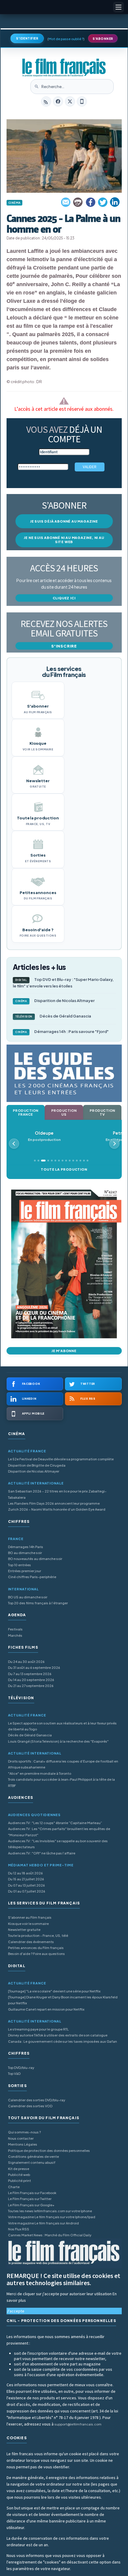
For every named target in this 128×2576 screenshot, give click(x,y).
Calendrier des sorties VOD (30, 2106)
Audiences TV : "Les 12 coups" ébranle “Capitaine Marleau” (55, 1823)
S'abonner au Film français (30, 1917)
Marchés (15, 1635)
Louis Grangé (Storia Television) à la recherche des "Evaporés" (58, 1741)
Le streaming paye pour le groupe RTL (38, 2029)
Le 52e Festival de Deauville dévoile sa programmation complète (61, 1459)
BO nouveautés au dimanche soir (35, 1559)
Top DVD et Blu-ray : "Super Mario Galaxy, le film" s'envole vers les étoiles (63, 983)
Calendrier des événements (31, 1942)
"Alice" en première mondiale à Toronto (40, 1773)
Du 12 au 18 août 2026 (25, 1873)
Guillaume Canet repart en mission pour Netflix (46, 2009)
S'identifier (27, 38)
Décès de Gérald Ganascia (53, 1016)
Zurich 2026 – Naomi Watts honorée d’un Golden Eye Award (57, 1509)
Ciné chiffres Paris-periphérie (32, 1577)
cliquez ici (64, 598)
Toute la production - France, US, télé (38, 1935)
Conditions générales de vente (33, 2156)
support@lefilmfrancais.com (78, 2424)
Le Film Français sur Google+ (31, 2205)
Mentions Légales (23, 2144)
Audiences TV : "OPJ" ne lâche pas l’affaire (42, 1853)
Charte (14, 2187)
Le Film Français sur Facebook (32, 2193)
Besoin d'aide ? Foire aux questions (36, 1954)
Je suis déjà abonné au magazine (64, 521)
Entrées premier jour (25, 1571)
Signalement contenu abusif (32, 2162)
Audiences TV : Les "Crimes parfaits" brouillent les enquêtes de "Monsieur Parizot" (59, 1832)
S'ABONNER (103, 39)
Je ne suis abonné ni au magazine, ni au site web (64, 540)
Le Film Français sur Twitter (30, 2199)
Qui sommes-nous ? (24, 2132)
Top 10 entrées (19, 1565)
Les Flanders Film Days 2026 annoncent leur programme (54, 1503)
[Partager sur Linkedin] (115, 202)
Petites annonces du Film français (36, 1948)
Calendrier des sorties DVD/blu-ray (37, 2100)
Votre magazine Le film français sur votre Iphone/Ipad (52, 2217)
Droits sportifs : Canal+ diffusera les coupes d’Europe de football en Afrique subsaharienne (63, 1764)
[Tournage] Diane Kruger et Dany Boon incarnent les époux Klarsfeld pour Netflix (63, 2000)
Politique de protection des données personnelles (49, 2151)
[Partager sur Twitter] (103, 202)
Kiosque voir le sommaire (28, 1924)
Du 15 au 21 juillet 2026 (26, 1879)
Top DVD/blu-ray (21, 2068)
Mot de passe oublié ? (66, 39)
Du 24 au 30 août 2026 (26, 1662)
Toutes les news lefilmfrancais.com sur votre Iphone (50, 2211)
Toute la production (64, 1169)
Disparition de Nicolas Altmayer (55, 1001)
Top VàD (14, 2074)
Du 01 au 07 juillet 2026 (27, 1891)
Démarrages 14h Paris (26, 1547)
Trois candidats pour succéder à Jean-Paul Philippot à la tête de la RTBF (61, 1782)
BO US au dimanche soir (28, 1597)
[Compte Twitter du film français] (70, 101)
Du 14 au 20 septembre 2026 (31, 1680)
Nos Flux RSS (19, 2229)
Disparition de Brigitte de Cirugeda (37, 1465)
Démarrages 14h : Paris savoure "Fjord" (62, 1031)
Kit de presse (19, 2169)
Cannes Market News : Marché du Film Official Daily (50, 2235)
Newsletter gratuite (24, 1930)
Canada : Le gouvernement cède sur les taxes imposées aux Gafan (63, 2041)
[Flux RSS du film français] (46, 101)
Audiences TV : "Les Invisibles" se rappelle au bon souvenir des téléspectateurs (58, 1844)
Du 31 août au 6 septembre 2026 (34, 1668)
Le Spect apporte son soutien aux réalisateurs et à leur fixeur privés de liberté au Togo (62, 1726)
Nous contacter (21, 2138)
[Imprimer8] (78, 202)
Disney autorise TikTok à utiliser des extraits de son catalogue (58, 2035)
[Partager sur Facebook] (90, 202)
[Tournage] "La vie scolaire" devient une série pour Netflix (54, 1991)
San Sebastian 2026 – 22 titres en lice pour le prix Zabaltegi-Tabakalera (57, 1494)
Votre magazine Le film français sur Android (43, 2223)
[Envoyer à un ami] (66, 202)
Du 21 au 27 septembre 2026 (31, 1686)
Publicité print (19, 2181)
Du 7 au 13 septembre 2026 (30, 1674)
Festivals (15, 1629)
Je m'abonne (64, 1351)
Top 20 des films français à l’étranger (38, 1603)
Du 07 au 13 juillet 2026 (26, 1885)
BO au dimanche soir (25, 1553)
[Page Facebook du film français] (58, 101)
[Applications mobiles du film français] (82, 101)
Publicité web (19, 2175)
